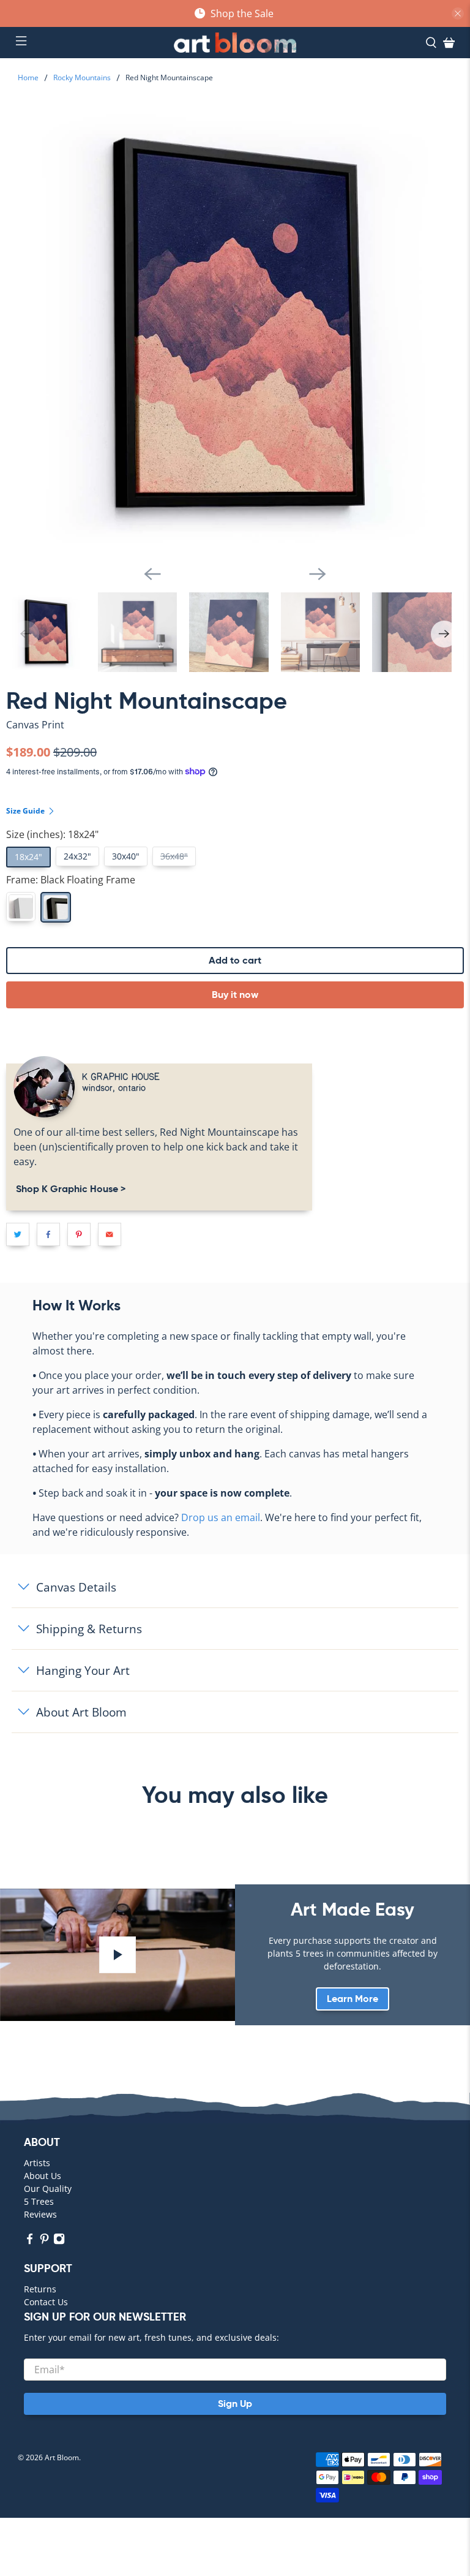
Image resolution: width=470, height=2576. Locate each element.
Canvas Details (76, 1587)
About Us (43, 2176)
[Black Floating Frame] (56, 907)
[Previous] (152, 574)
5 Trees (39, 2201)
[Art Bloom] (235, 43)
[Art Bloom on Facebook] (30, 2241)
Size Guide (26, 811)
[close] (458, 13)
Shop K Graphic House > (69, 1189)
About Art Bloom (81, 1712)
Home (28, 78)
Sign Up (235, 2404)
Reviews (40, 2214)
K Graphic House (121, 1076)
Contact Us (46, 2302)
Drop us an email (221, 1517)
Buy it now (235, 995)
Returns (40, 2289)
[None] (21, 907)
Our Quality (48, 2189)
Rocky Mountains (82, 78)
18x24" (28, 857)
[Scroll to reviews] (235, 735)
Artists (37, 2163)
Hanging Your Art (83, 1670)
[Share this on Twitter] (18, 1234)
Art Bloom (62, 2457)
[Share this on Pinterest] (79, 1234)
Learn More (352, 1999)
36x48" (174, 856)
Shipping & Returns (89, 1629)
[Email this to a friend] (110, 1234)
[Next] (318, 574)
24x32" (77, 856)
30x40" (126, 856)
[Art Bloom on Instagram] (59, 2241)
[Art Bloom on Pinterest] (44, 2241)
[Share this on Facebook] (48, 1234)
